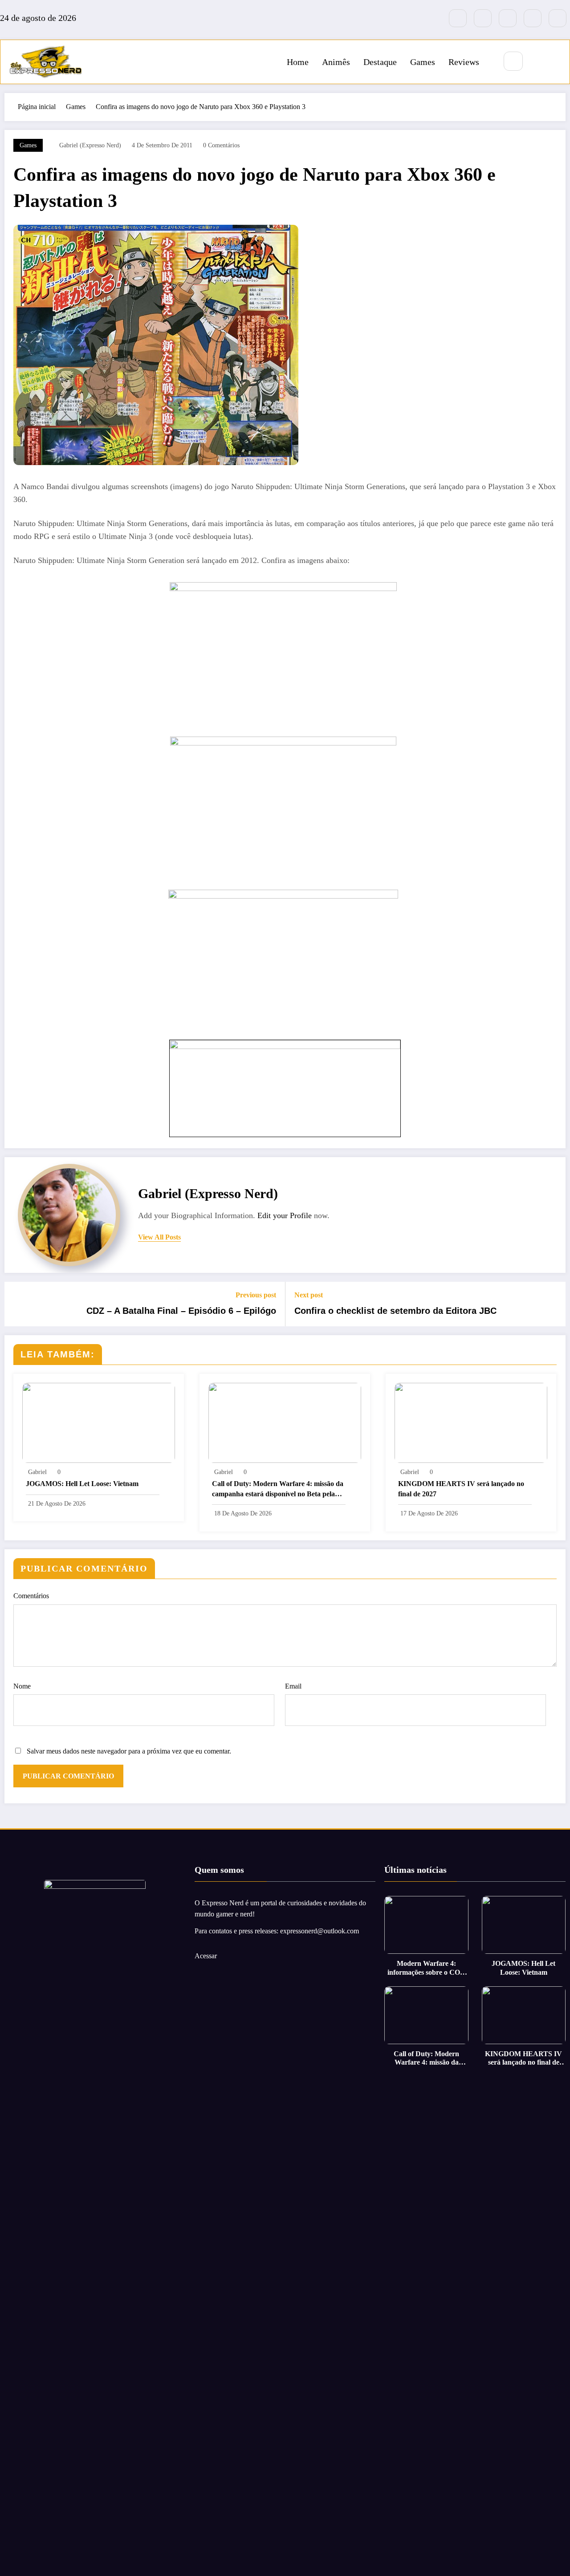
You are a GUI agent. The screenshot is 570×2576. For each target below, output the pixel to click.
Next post (309, 1295)
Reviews (464, 62)
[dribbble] (508, 18)
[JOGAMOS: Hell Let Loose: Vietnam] (99, 1422)
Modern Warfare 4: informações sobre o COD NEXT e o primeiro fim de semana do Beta (427, 1968)
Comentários (31, 1596)
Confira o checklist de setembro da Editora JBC (395, 1311)
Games (423, 62)
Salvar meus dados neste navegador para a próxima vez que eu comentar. (129, 1751)
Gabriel (37, 1472)
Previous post (256, 1295)
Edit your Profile (285, 1215)
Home (298, 62)
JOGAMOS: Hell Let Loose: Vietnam (82, 1484)
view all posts (159, 1237)
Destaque (380, 62)
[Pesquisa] (513, 61)
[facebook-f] (458, 18)
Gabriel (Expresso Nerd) (90, 145)
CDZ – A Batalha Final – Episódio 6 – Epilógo (181, 1311)
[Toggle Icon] (553, 62)
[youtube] (558, 18)
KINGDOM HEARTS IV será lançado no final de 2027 (461, 1488)
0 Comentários (221, 145)
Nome (22, 1686)
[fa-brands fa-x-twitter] (483, 18)
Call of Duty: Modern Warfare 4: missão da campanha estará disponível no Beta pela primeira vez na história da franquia (278, 1489)
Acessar (206, 1956)
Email (293, 1686)
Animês (336, 62)
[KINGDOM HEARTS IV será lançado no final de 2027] (471, 1422)
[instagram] (533, 18)
